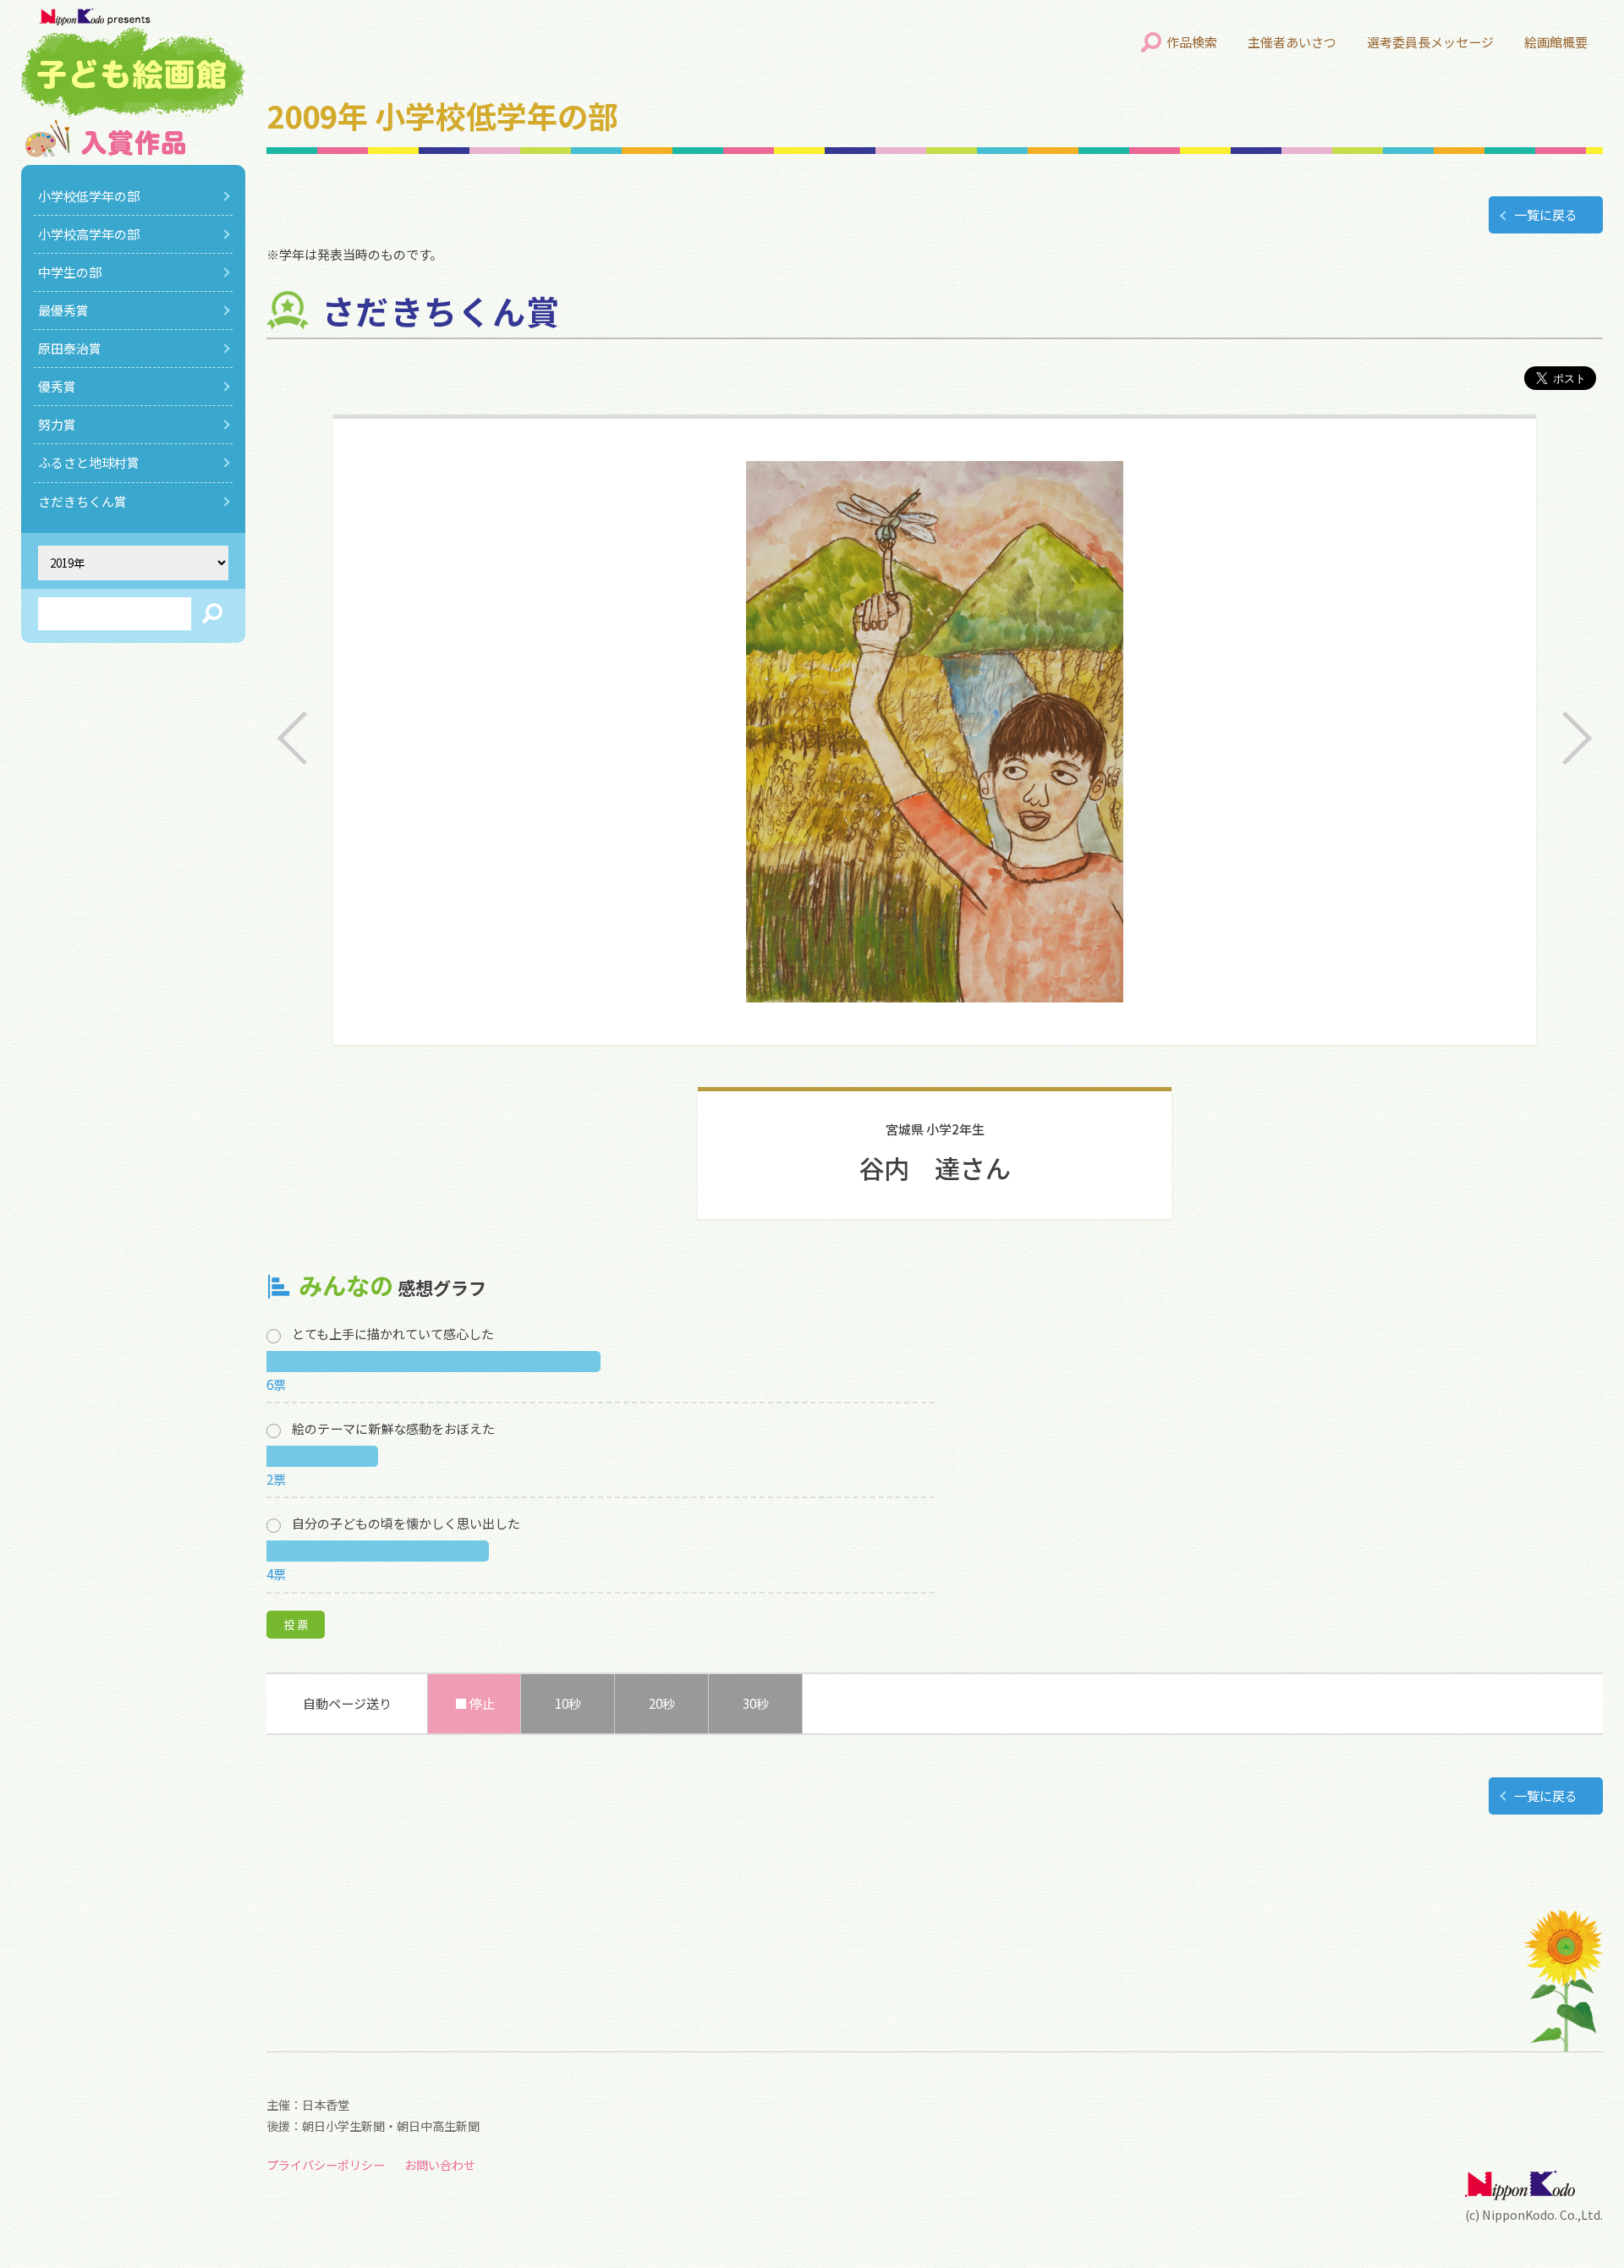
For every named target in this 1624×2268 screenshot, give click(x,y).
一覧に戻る (1546, 214)
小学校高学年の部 (89, 234)
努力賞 (57, 424)
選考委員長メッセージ (1430, 42)
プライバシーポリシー (326, 2165)
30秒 (756, 1703)
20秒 (662, 1703)
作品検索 (1192, 42)
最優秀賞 (63, 310)
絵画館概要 (1556, 42)
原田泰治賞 (70, 348)
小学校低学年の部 (89, 196)
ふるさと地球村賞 (89, 462)
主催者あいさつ (1292, 42)
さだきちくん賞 (82, 501)
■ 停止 (475, 1703)
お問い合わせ (440, 2165)
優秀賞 (57, 386)
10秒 (568, 1703)
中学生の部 (70, 272)
